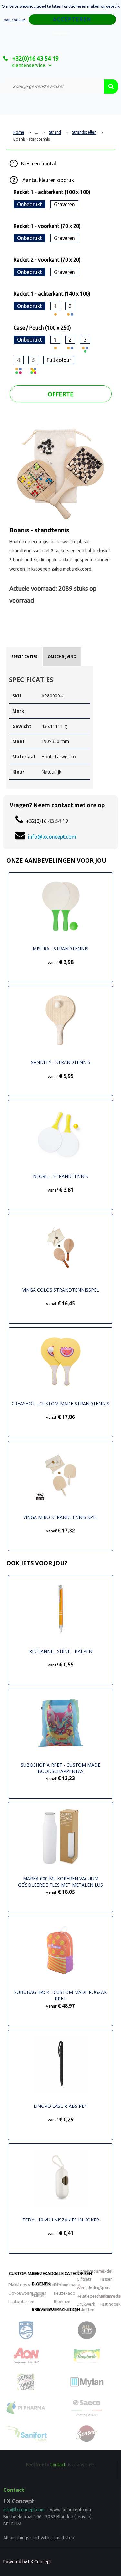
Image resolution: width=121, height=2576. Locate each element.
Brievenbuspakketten (74, 2310)
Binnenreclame (91, 2271)
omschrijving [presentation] (62, 656)
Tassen (106, 2279)
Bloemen (41, 2284)
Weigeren (61, 33)
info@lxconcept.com (52, 837)
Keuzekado (44, 2273)
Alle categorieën (73, 2273)
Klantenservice (28, 65)
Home (19, 132)
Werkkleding (89, 2288)
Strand (55, 132)
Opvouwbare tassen (27, 2293)
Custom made (24, 2273)
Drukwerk (86, 2304)
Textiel (106, 2271)
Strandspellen (84, 132)
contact (58, 2465)
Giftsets (84, 2279)
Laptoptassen (21, 2301)
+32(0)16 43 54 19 (35, 58)
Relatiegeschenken (94, 2296)
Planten (38, 2295)
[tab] (24, 657)
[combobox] (54, 86)
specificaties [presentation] (24, 656)
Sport (105, 2288)
